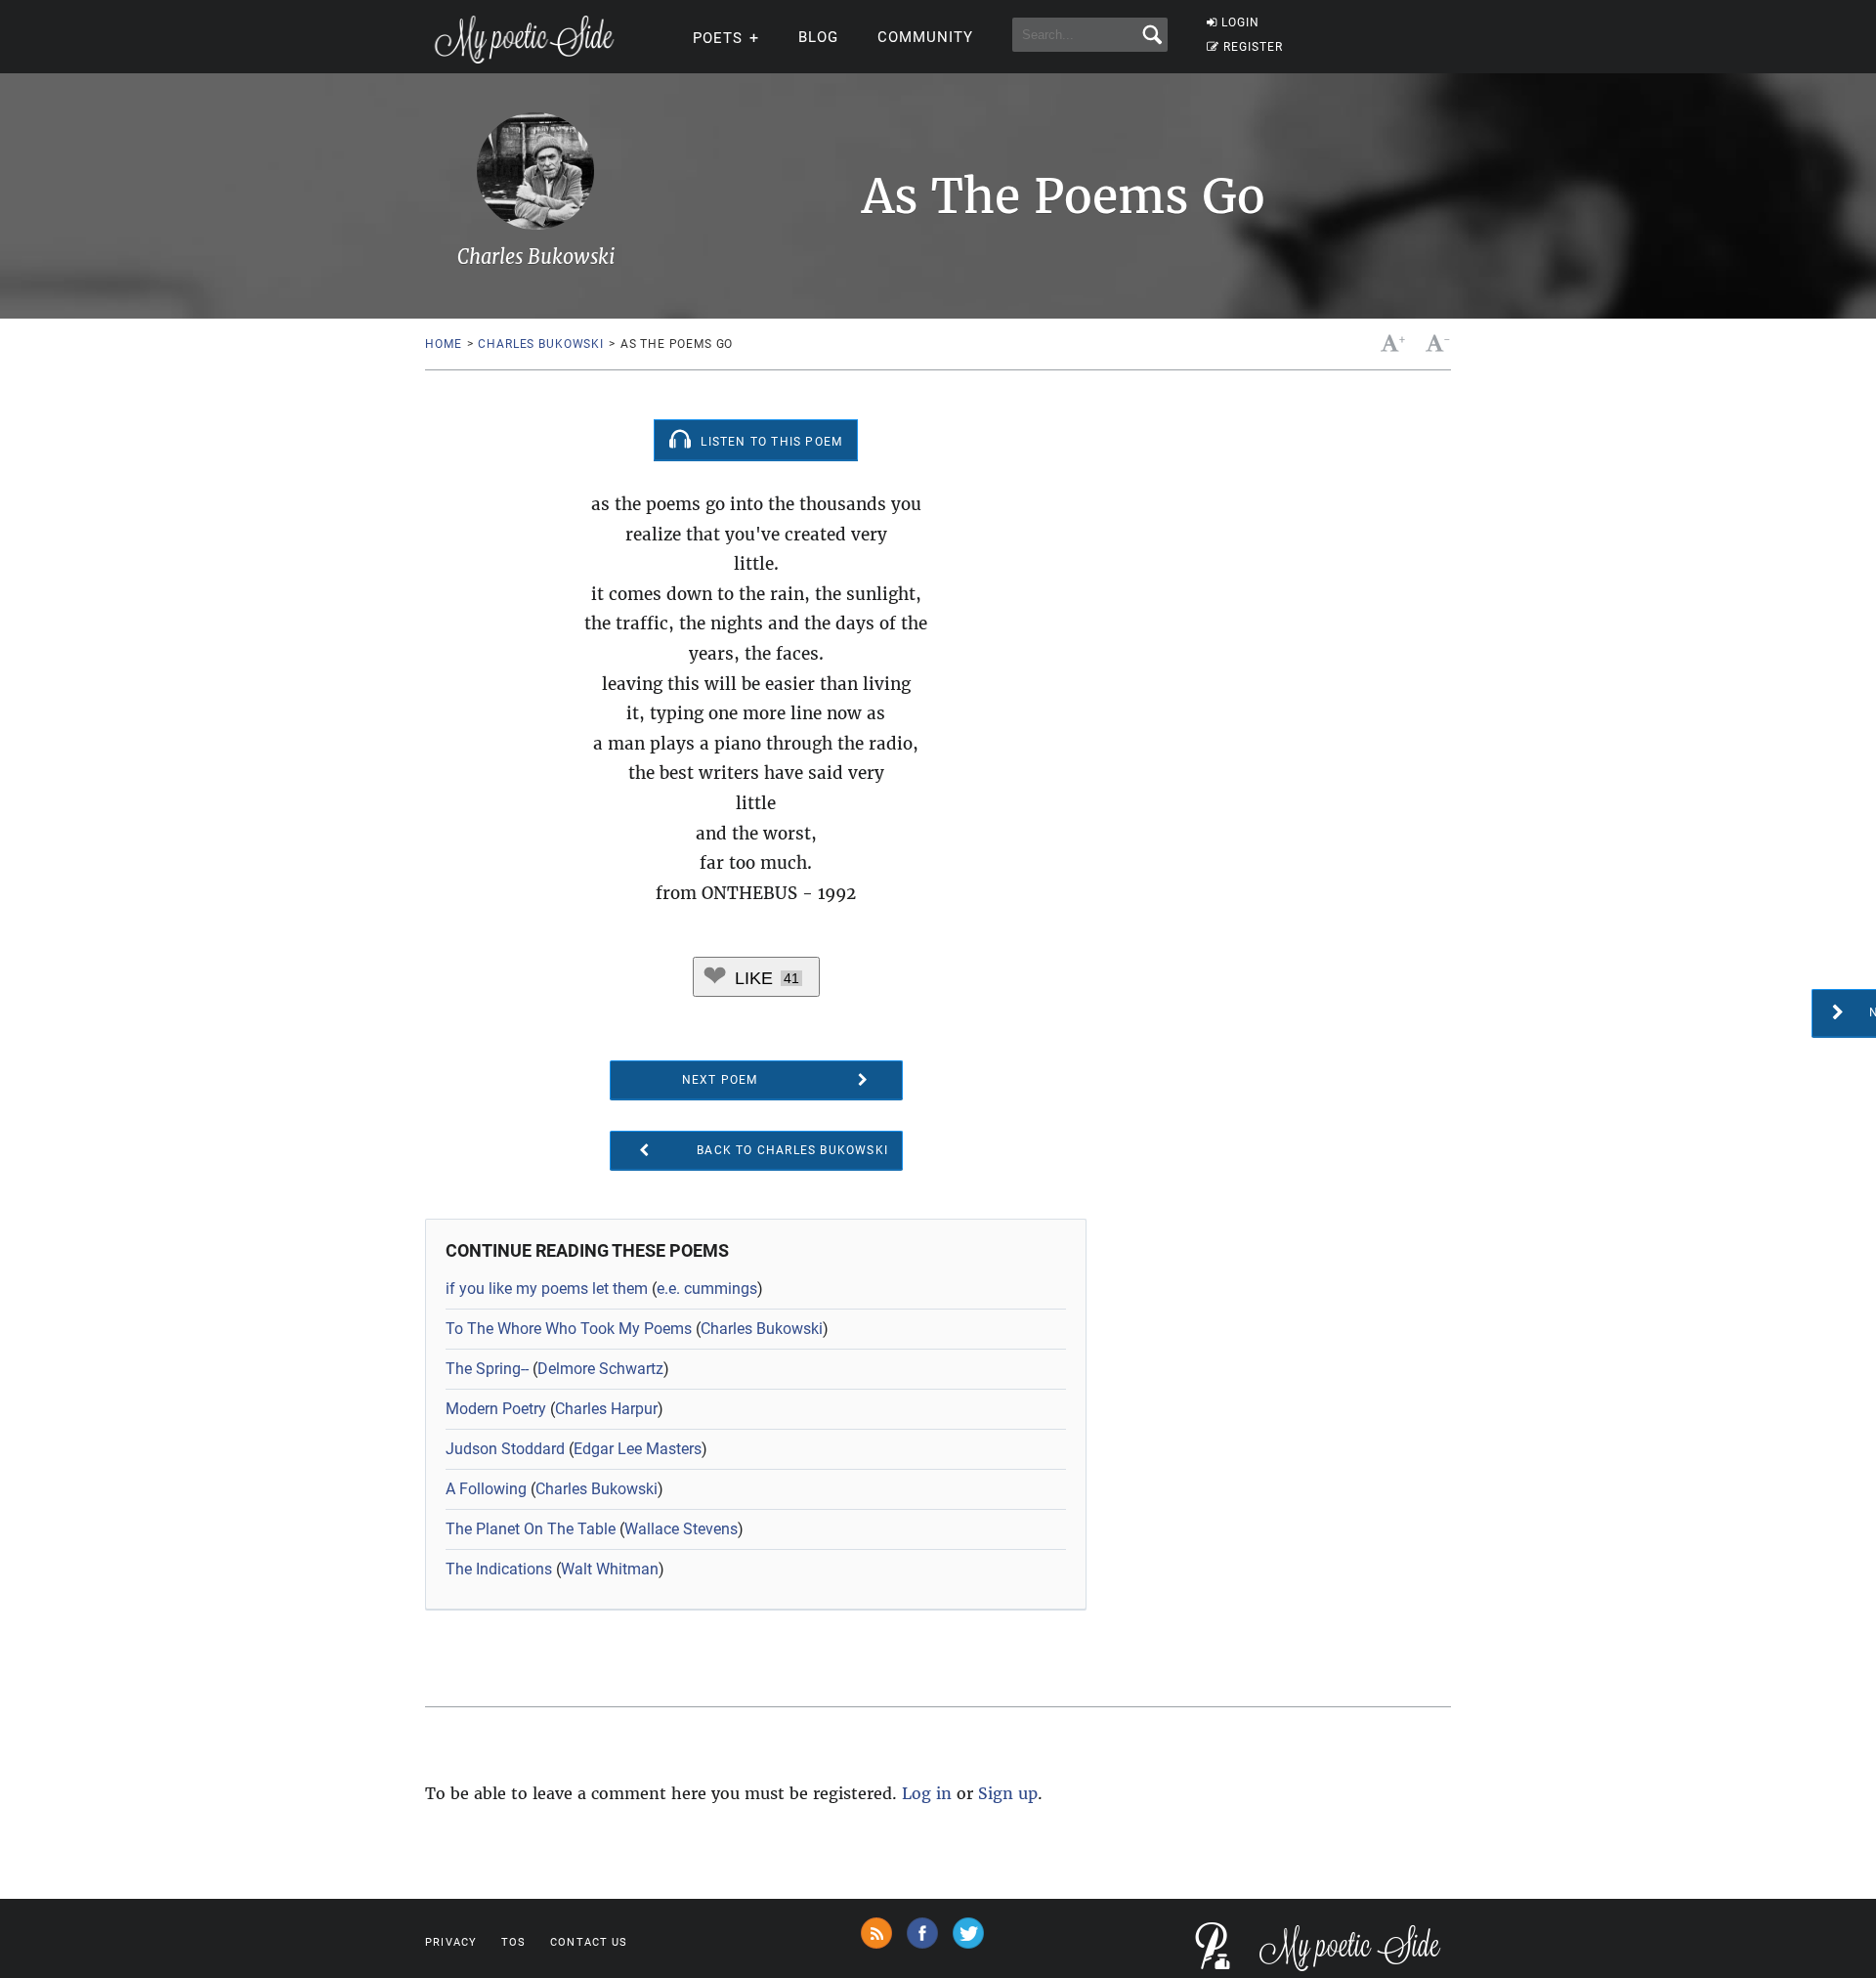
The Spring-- (487, 1369)
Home (443, 344)
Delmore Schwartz (600, 1369)
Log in (927, 1793)
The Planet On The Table (531, 1529)
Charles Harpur (606, 1409)
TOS (513, 1942)
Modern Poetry (496, 1409)
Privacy (451, 1942)
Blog (818, 37)
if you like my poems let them (547, 1289)
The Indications (499, 1569)
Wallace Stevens (681, 1529)
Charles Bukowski (540, 344)
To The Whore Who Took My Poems (569, 1329)
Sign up (1008, 1793)
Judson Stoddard (505, 1449)
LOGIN (1240, 22)
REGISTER (1253, 47)
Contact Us (589, 1942)
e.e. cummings (707, 1289)
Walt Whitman (610, 1569)
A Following (486, 1489)
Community (925, 37)
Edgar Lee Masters (638, 1449)
